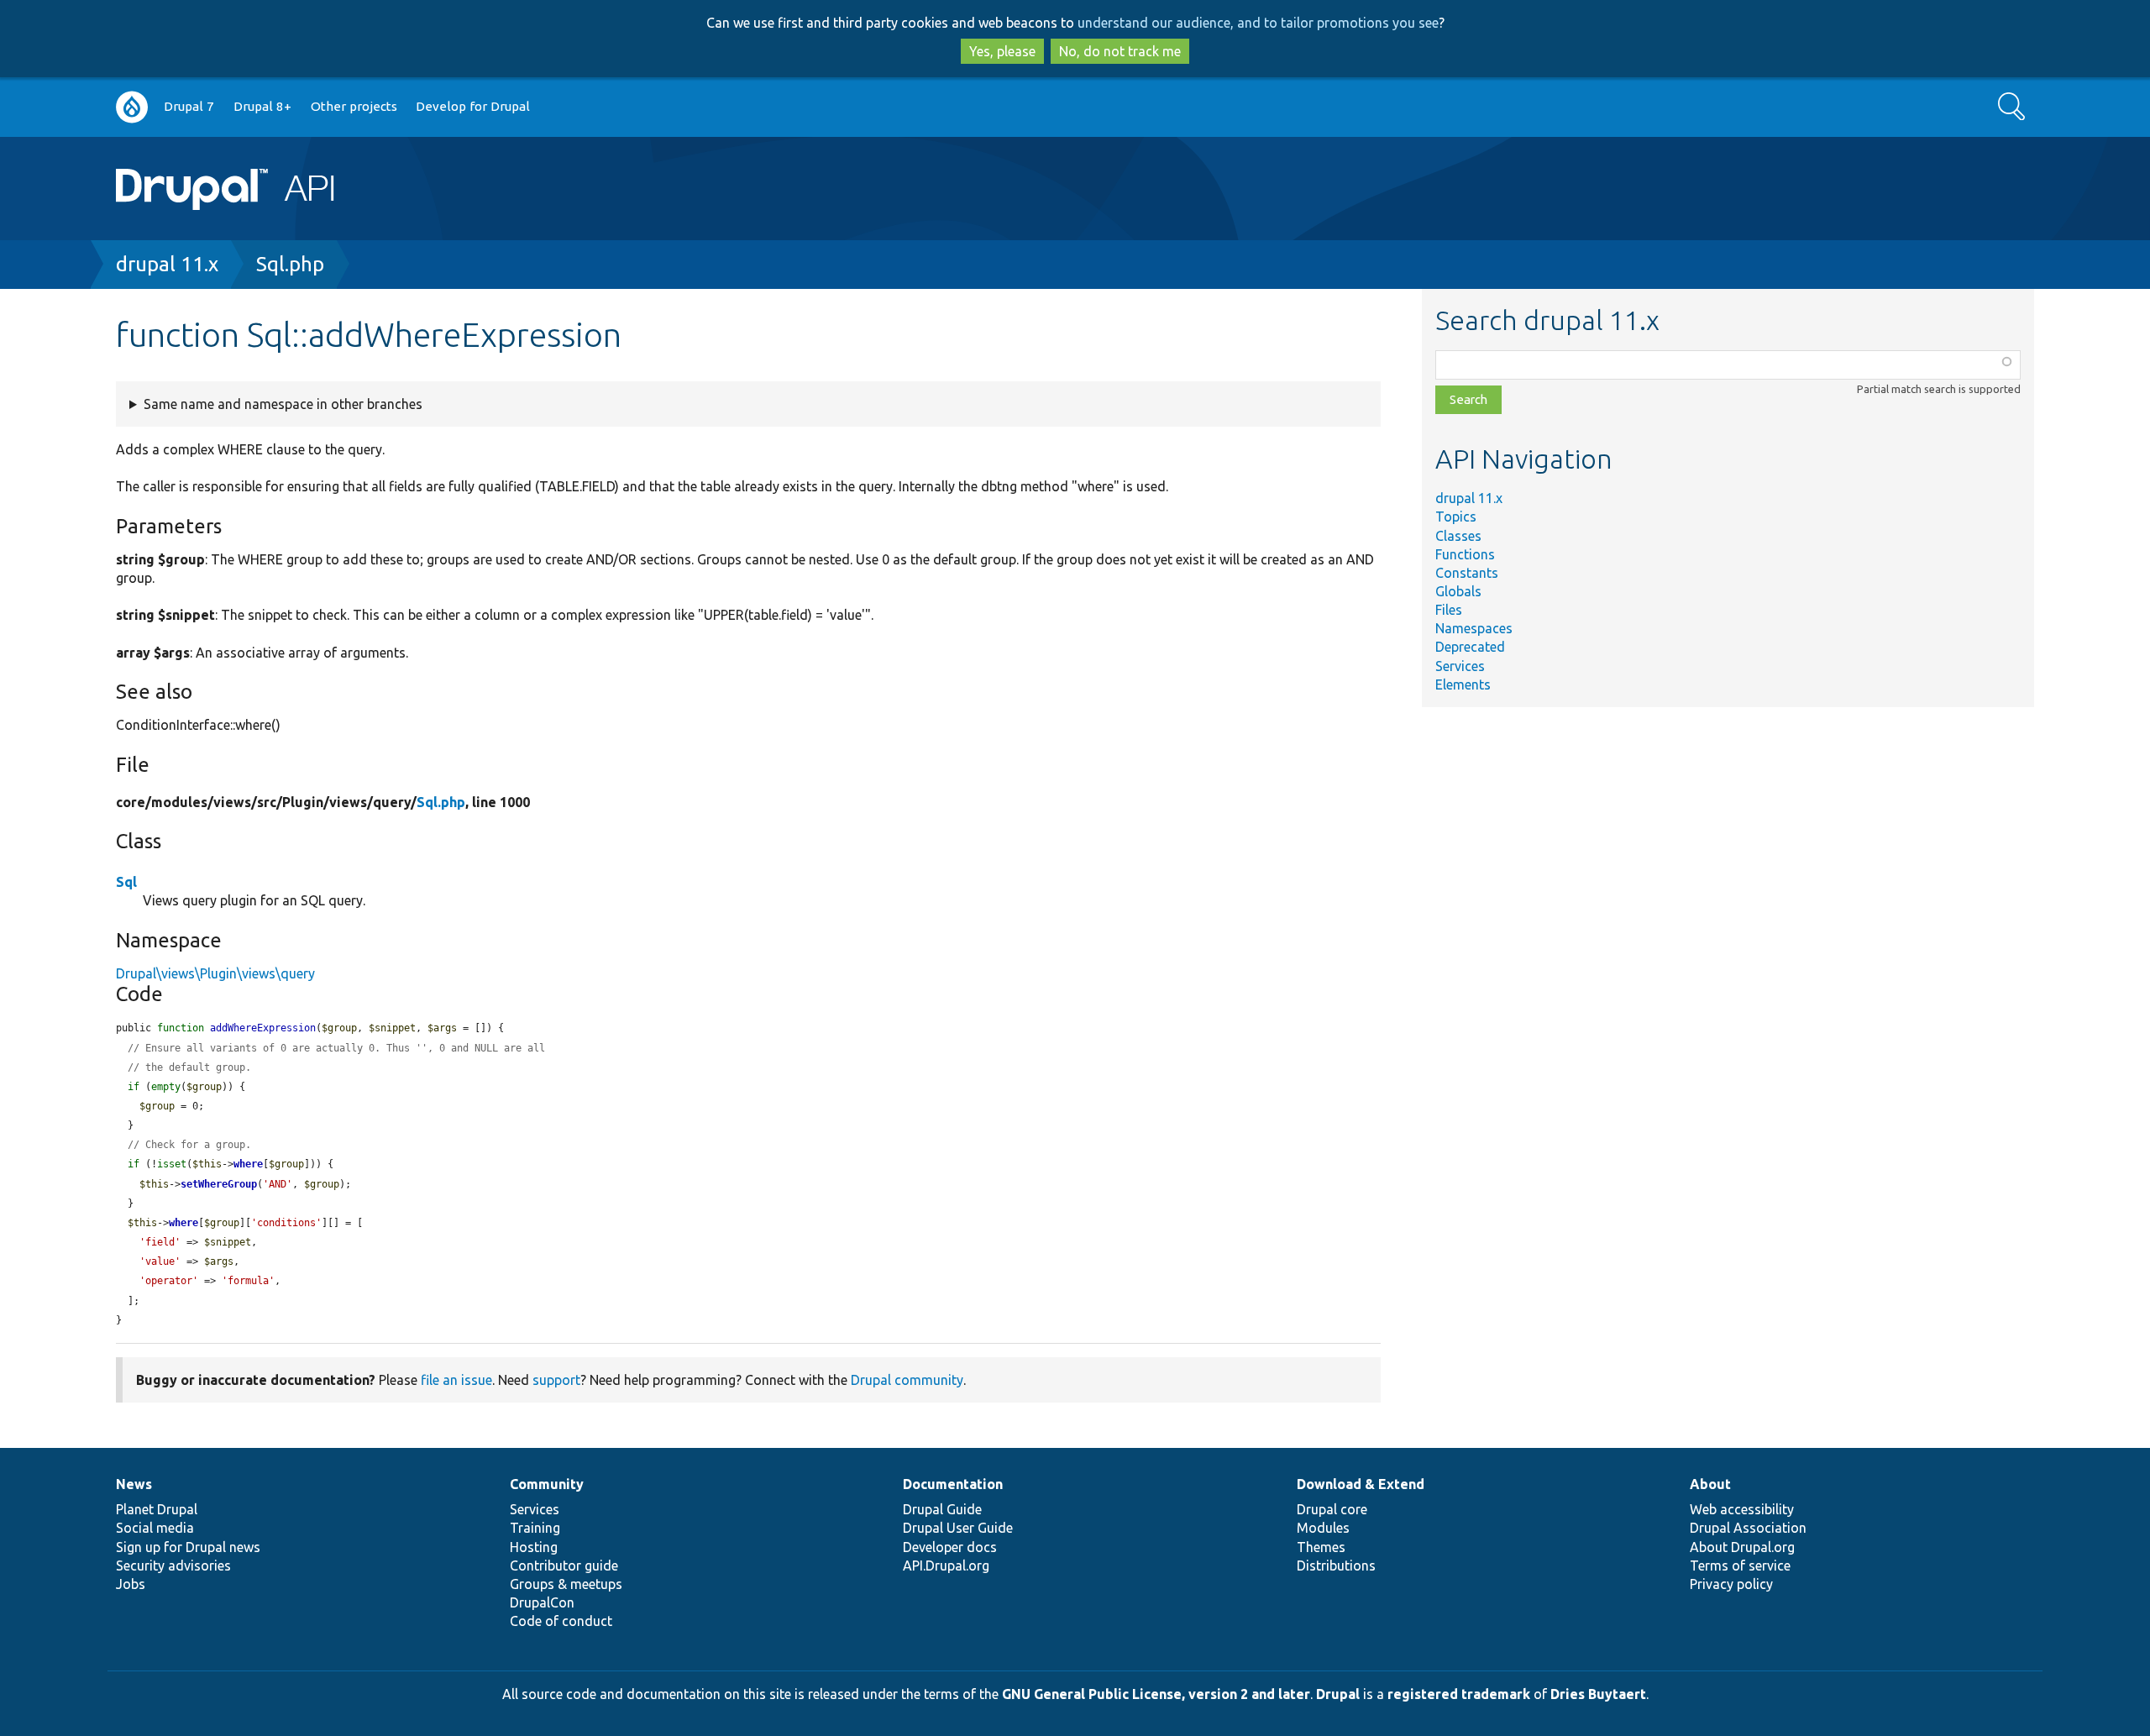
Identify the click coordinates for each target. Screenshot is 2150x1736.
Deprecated (1470, 647)
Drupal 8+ (262, 106)
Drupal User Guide (958, 1528)
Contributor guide (564, 1566)
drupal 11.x (167, 264)
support (556, 1380)
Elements (1463, 684)
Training (535, 1528)
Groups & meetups (566, 1584)
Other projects (354, 106)
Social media (155, 1528)
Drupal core (1332, 1509)
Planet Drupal (157, 1509)
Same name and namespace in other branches (283, 404)
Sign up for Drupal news (188, 1547)
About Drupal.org (1742, 1547)
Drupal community (907, 1380)
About (1710, 1484)
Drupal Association (1748, 1528)
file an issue (456, 1380)
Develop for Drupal (473, 106)
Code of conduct (561, 1621)
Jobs (131, 1584)
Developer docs (950, 1547)
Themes (1321, 1547)
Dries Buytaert (1598, 1694)
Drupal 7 (189, 106)
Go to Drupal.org (132, 107)
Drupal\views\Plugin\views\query (215, 973)
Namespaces (1474, 628)
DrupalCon (542, 1602)
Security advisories (173, 1566)
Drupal (1338, 1694)
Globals (1458, 591)
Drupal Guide (942, 1509)
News (134, 1484)
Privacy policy (1731, 1584)
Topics (1456, 517)
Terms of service (1740, 1566)
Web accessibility (1742, 1509)
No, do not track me (1120, 51)
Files (1449, 610)
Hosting (534, 1547)
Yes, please (1002, 51)
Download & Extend (1361, 1484)
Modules (1323, 1528)
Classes (1458, 536)
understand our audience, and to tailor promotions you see (1258, 23)
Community (547, 1484)
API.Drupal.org (946, 1566)
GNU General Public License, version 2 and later (1156, 1694)
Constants (1467, 573)
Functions (1465, 554)
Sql (126, 882)
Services (1460, 666)
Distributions (1336, 1566)
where (248, 1164)
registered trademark (1459, 1694)
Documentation (953, 1484)
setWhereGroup (219, 1184)
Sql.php (290, 264)
